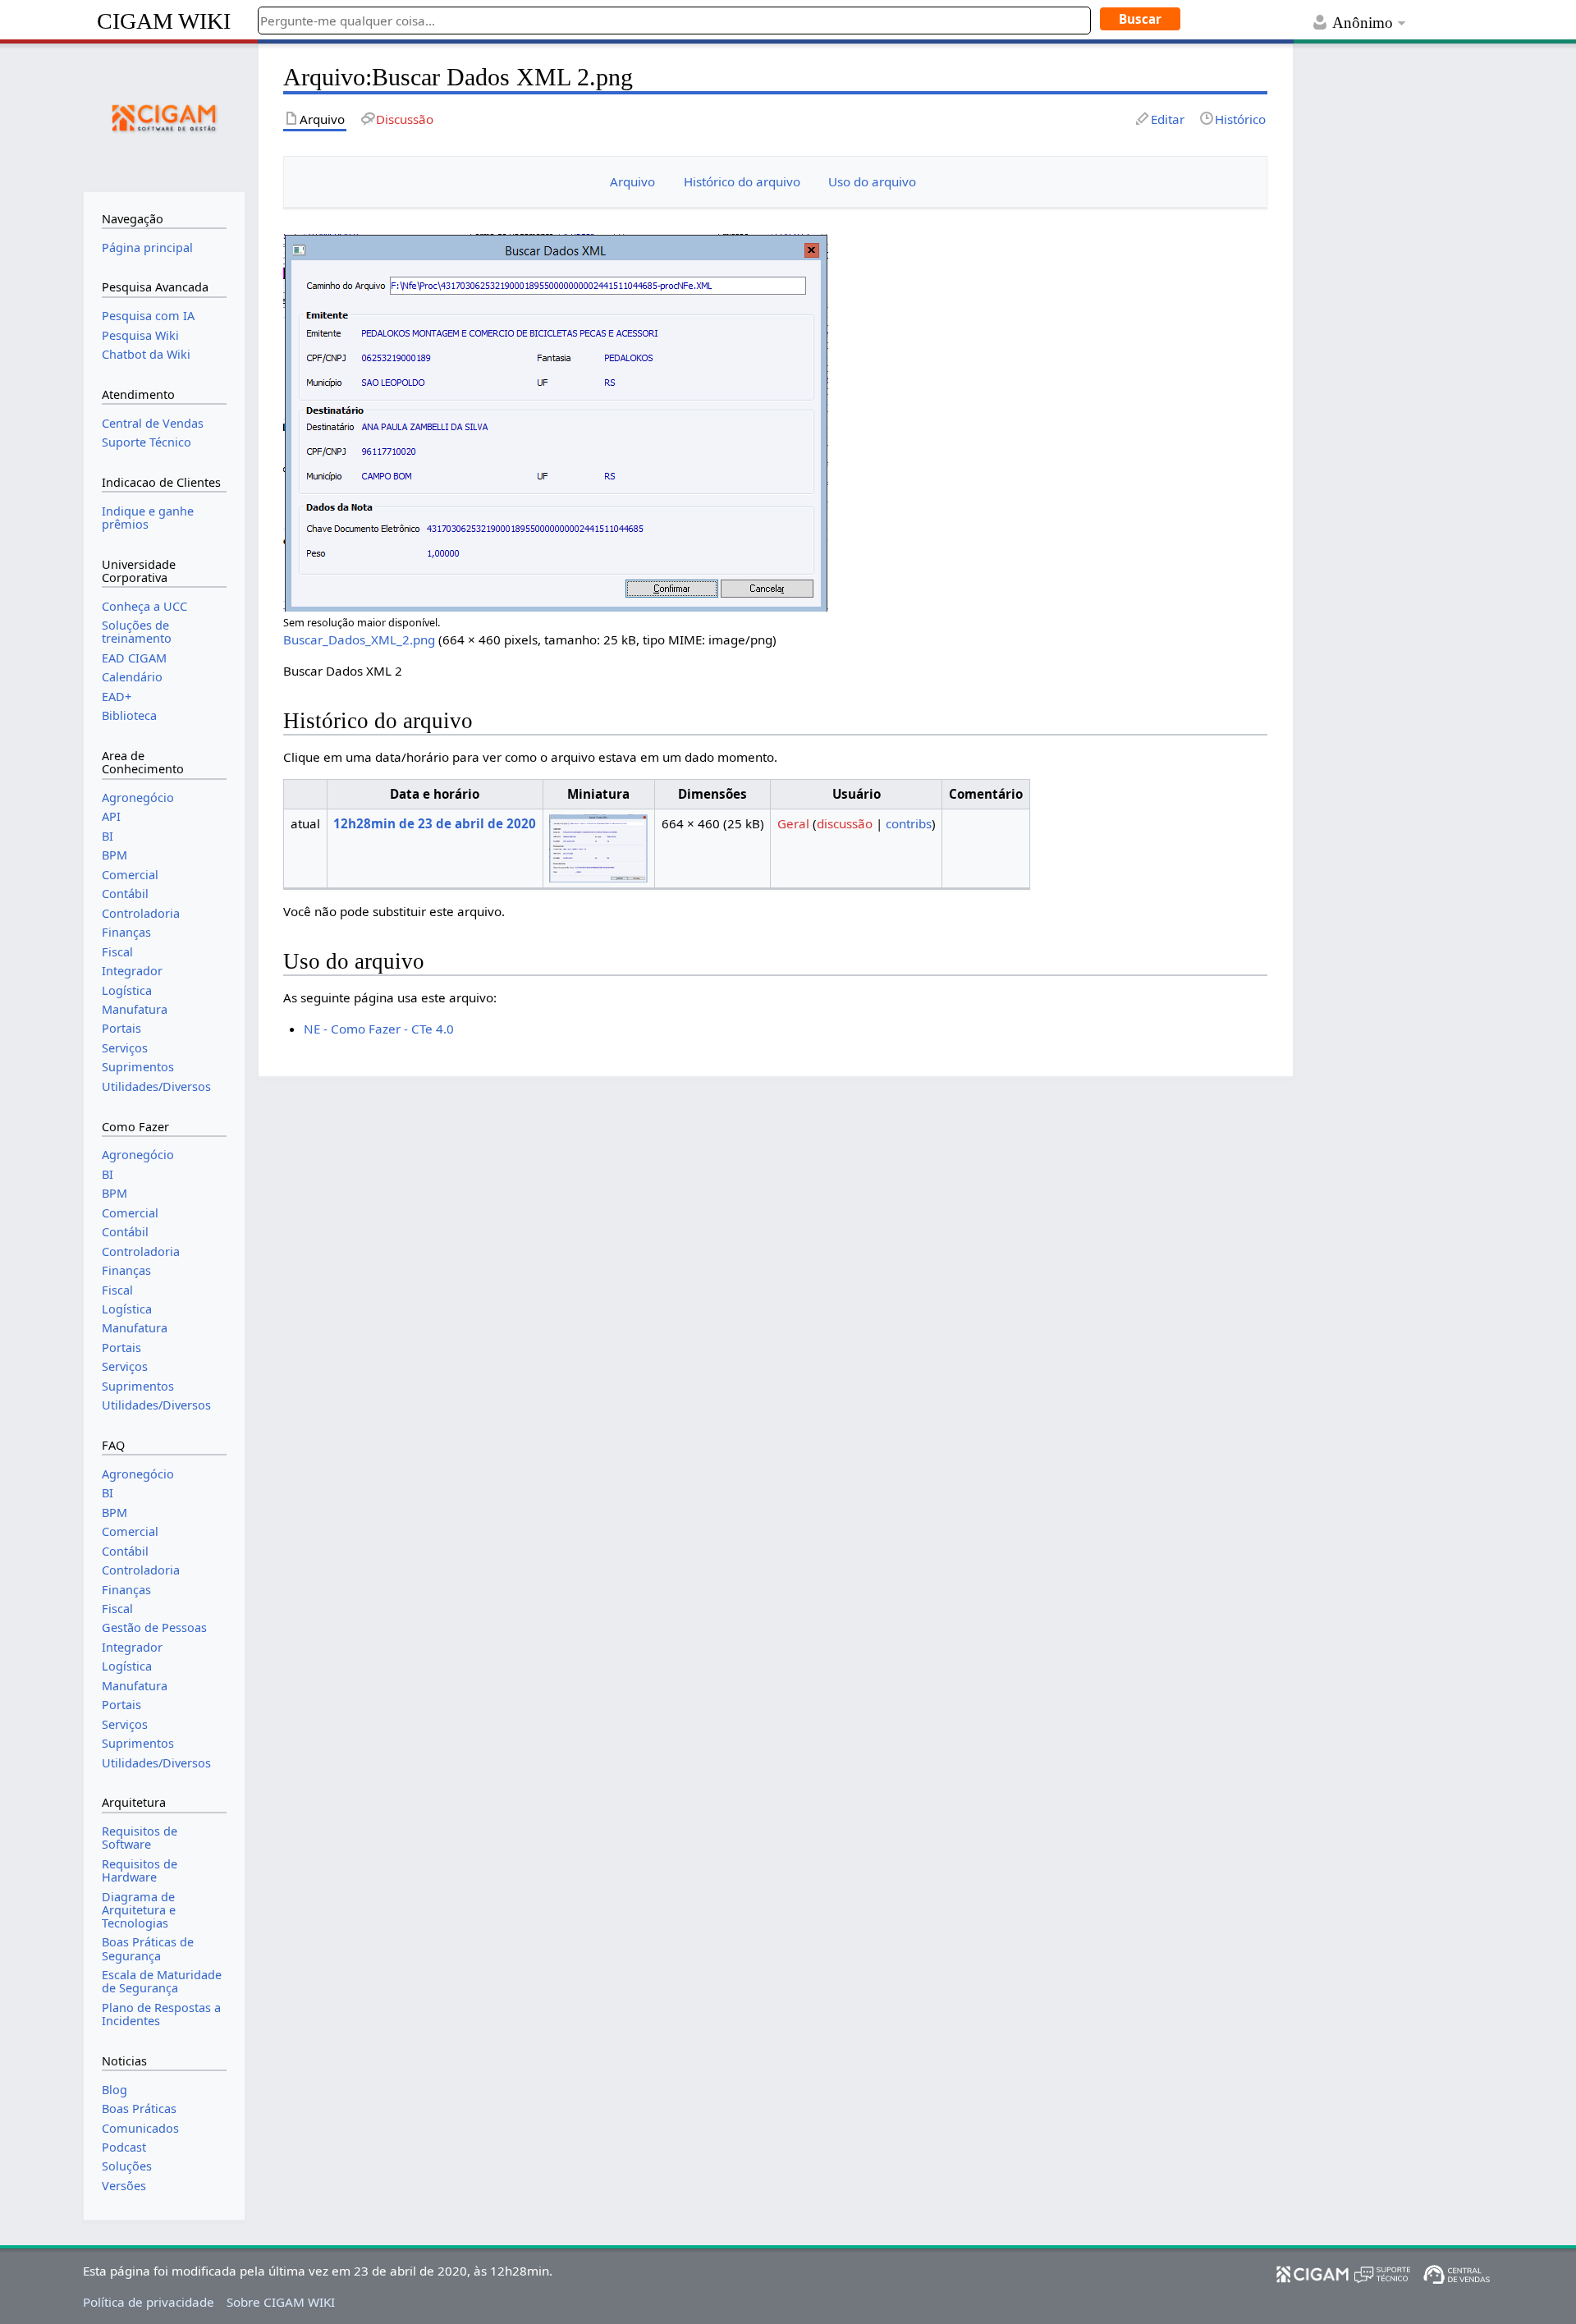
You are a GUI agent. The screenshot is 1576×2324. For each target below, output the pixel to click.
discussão (845, 823)
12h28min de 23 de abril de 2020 (435, 823)
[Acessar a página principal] (164, 116)
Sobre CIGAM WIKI (281, 2302)
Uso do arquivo (872, 181)
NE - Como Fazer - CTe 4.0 (379, 1029)
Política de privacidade (149, 2302)
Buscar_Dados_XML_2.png (359, 639)
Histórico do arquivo (742, 181)
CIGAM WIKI (164, 21)
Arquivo (632, 181)
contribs (909, 823)
